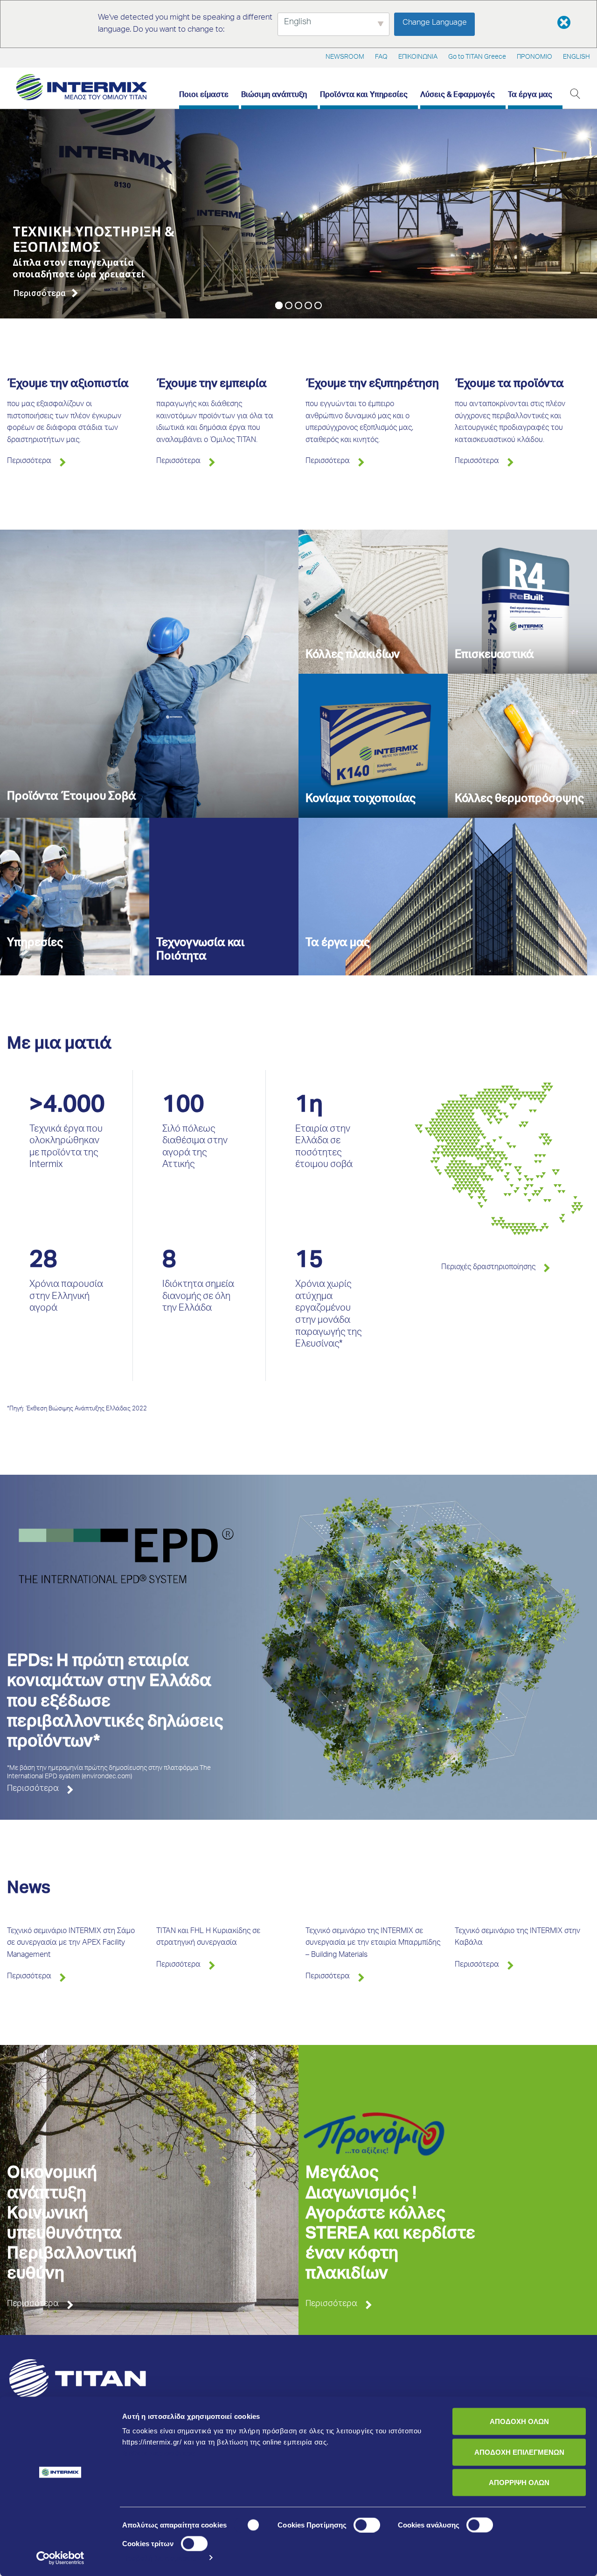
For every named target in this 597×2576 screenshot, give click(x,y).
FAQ (381, 57)
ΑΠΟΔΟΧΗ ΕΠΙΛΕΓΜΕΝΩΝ (519, 2452)
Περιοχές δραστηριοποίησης (488, 1268)
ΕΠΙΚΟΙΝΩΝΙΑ (418, 57)
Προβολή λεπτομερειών (162, 2558)
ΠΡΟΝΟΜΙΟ (535, 57)
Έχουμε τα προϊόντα (509, 385)
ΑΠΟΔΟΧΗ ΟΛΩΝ (519, 2421)
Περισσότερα (29, 462)
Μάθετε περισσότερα (159, 2453)
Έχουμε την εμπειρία (212, 385)
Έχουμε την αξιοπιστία (68, 385)
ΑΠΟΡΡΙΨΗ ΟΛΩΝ (519, 2483)
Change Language (435, 23)
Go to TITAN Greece (477, 57)
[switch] (367, 2525)
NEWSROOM (345, 57)
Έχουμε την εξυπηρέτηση (372, 385)
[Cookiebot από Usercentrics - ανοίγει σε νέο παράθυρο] (60, 2558)
